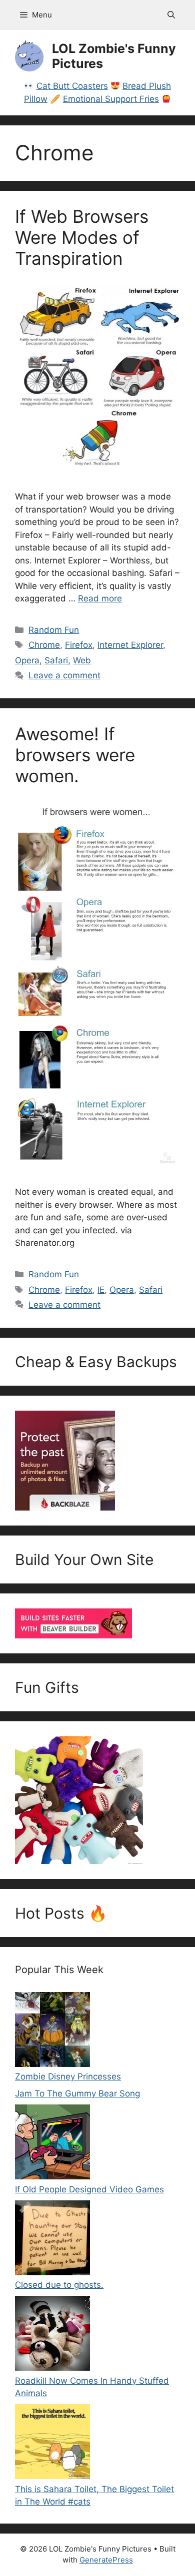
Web (82, 660)
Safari (56, 660)
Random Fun (54, 630)
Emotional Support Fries (111, 99)
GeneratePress (106, 2560)
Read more (100, 598)
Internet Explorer (130, 645)
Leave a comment (64, 675)
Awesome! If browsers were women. (75, 755)
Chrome (44, 645)
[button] (171, 15)
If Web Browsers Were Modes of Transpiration (82, 237)
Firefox (79, 645)
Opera (27, 660)
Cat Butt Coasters (72, 86)
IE (101, 1290)
